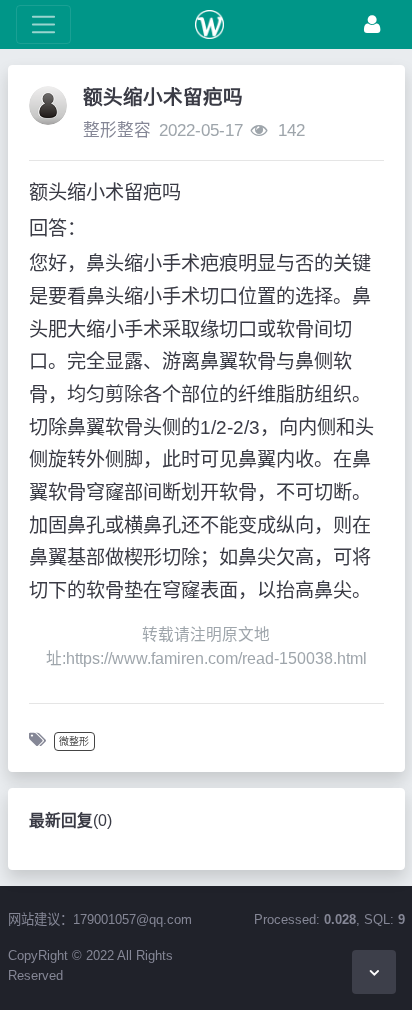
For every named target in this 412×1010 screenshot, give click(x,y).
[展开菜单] (43, 24)
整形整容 (117, 130)
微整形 (74, 741)
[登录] (372, 24)
